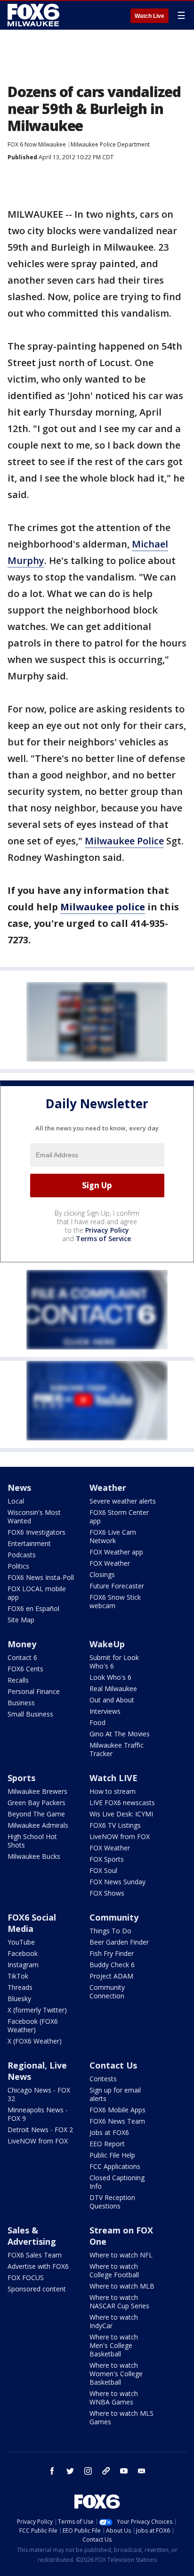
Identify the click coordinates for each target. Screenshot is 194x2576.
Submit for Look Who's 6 (114, 1662)
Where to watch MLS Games (121, 2417)
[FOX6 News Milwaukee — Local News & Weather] (35, 15)
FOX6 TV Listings (115, 1825)
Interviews (105, 1711)
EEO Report (107, 2144)
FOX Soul (103, 1870)
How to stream (113, 1791)
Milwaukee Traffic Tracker (117, 1749)
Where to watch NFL (121, 2255)
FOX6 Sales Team (35, 2255)
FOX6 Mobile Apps (117, 2110)
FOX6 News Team (117, 2121)
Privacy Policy (107, 1230)
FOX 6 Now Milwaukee (37, 144)
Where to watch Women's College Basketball (116, 2374)
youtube (124, 2471)
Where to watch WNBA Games (114, 2398)
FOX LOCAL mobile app (37, 1593)
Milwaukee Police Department (110, 144)
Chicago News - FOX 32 (39, 2094)
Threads (20, 1987)
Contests (103, 2079)
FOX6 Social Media (32, 1923)
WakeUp (107, 1644)
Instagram (23, 1965)
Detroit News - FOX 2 (40, 2130)
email (142, 2471)
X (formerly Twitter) (37, 2010)
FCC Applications (115, 2166)
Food (97, 1722)
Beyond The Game (36, 1814)
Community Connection (107, 1991)
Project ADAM (111, 1976)
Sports (21, 1778)
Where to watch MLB (122, 2286)
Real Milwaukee (113, 1689)
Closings (102, 1574)
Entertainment (29, 1543)
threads (106, 2471)
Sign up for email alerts (115, 2094)
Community (114, 1917)
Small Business (30, 1714)
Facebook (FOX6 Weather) (33, 2025)
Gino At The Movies (120, 1734)
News (19, 1488)
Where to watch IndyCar (114, 2321)
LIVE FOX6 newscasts (122, 1803)
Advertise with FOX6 (38, 2266)
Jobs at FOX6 (109, 2132)
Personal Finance (34, 1691)
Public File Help (112, 2155)
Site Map (21, 1620)
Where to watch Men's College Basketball (114, 2345)
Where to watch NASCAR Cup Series (119, 2302)
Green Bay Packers (36, 1803)
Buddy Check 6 (112, 1965)
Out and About (112, 1700)
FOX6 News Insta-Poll (41, 1577)
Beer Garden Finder (119, 1942)
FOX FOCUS (26, 2278)
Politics (18, 1566)
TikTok (18, 1976)
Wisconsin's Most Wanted (34, 1517)
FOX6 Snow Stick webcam (115, 1601)
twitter (70, 2471)
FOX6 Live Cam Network (113, 1536)
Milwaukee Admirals (38, 1825)
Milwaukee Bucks (34, 1856)
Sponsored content (37, 2289)
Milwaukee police (103, 907)
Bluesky (19, 1999)
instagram (88, 2471)
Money (22, 1644)
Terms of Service (103, 1239)
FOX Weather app (116, 1552)
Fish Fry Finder (112, 1953)
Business (21, 1703)
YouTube (21, 1942)
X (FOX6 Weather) (35, 2041)
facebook (52, 2471)
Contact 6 (22, 1657)
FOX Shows (107, 1893)
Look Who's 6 (110, 1677)
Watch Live (150, 16)
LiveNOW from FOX (120, 1836)
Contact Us (113, 2065)
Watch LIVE (113, 1778)
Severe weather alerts (123, 1501)
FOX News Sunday (117, 1882)
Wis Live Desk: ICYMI (121, 1814)
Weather (108, 1488)
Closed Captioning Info (117, 2182)
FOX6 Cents (25, 1669)
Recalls (18, 1680)
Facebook (23, 1953)
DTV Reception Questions (112, 2202)
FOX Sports (107, 1859)
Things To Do (110, 1931)
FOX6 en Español (33, 1608)
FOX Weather (110, 1563)
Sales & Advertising (32, 2236)
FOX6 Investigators (36, 1532)
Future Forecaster (117, 1586)
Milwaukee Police (124, 841)
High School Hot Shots (32, 1841)
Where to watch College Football (114, 2270)
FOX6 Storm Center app (119, 1517)
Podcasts (22, 1555)
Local (16, 1501)
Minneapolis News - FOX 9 (38, 2114)
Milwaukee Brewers (37, 1791)
